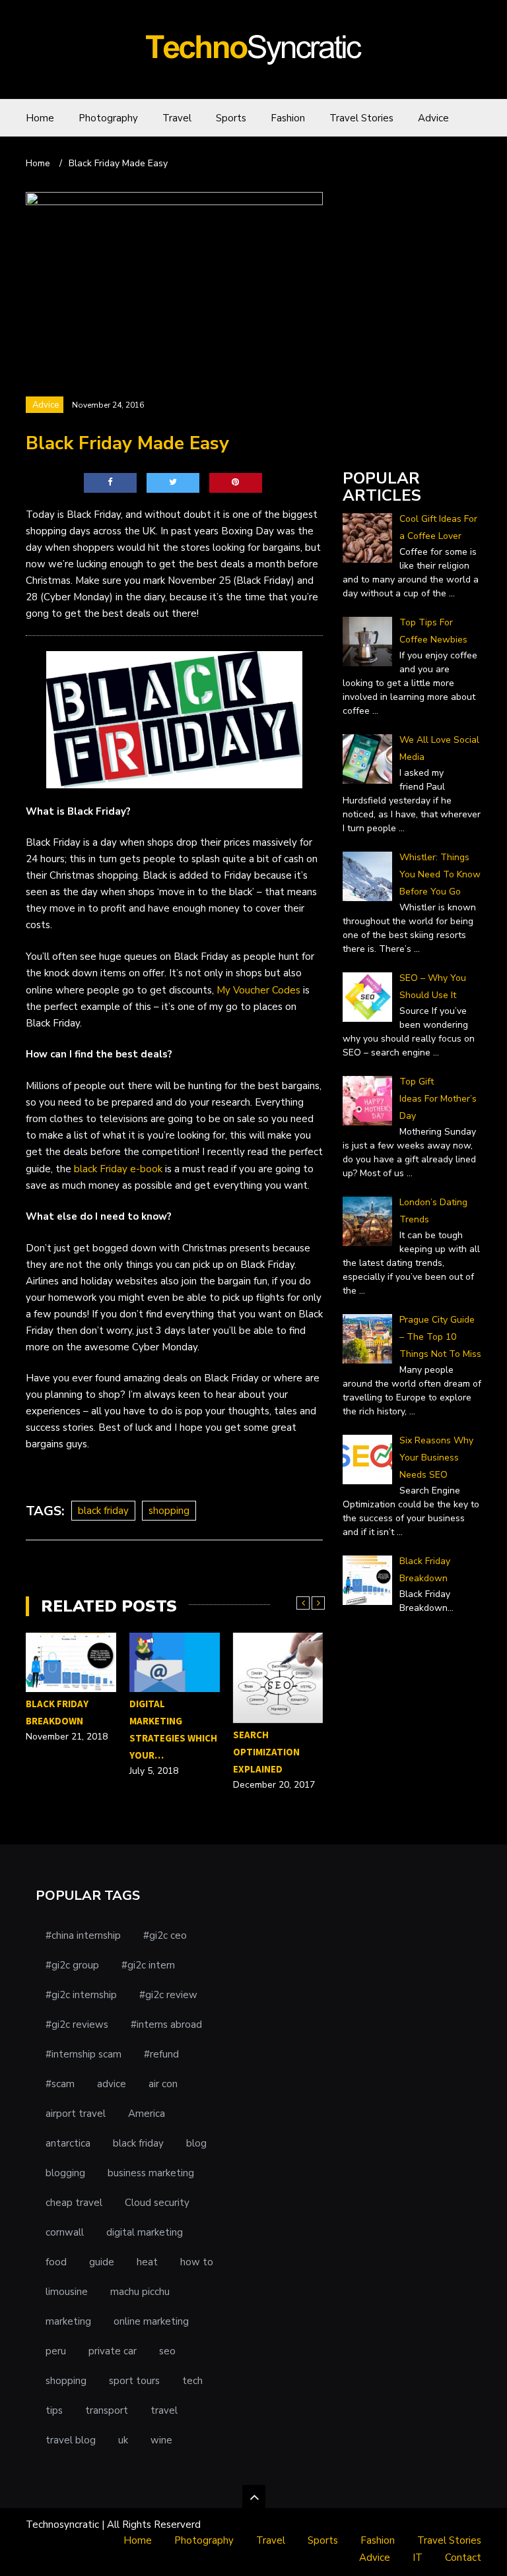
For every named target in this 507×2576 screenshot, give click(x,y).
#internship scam (84, 2054)
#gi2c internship (81, 1995)
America (147, 2114)
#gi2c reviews (77, 2025)
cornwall (65, 2232)
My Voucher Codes (258, 990)
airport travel (76, 2114)
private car (113, 2351)
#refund (161, 2054)
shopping (169, 1511)
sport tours (134, 2381)
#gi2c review (168, 1995)
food (56, 2262)
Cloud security (157, 2203)
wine (161, 2440)
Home (40, 118)
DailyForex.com (378, 441)
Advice (433, 118)
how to (197, 2262)
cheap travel (74, 2203)
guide (102, 2262)
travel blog (71, 2440)
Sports (231, 118)
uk (123, 2440)
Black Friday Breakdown (57, 1712)
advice (112, 2084)
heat (147, 2262)
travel (164, 2410)
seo (167, 2351)
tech (192, 2381)
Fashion (288, 118)
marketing (68, 2321)
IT (418, 2558)
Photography (108, 118)
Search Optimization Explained (266, 1752)
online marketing (151, 2321)
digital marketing (145, 2232)
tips (54, 2410)
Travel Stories (361, 118)
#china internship (83, 1935)
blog (196, 2143)
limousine (67, 2292)
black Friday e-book (118, 1169)
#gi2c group (72, 1965)
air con (163, 2084)
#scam (60, 2084)
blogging (65, 2173)
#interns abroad (166, 2025)
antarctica (68, 2143)
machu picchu (140, 2292)
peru (56, 2351)
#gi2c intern (148, 1965)
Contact (463, 2558)
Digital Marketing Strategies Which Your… (173, 1729)
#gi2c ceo (165, 1935)
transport (107, 2410)
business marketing (151, 2173)
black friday (103, 1511)
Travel (177, 118)
